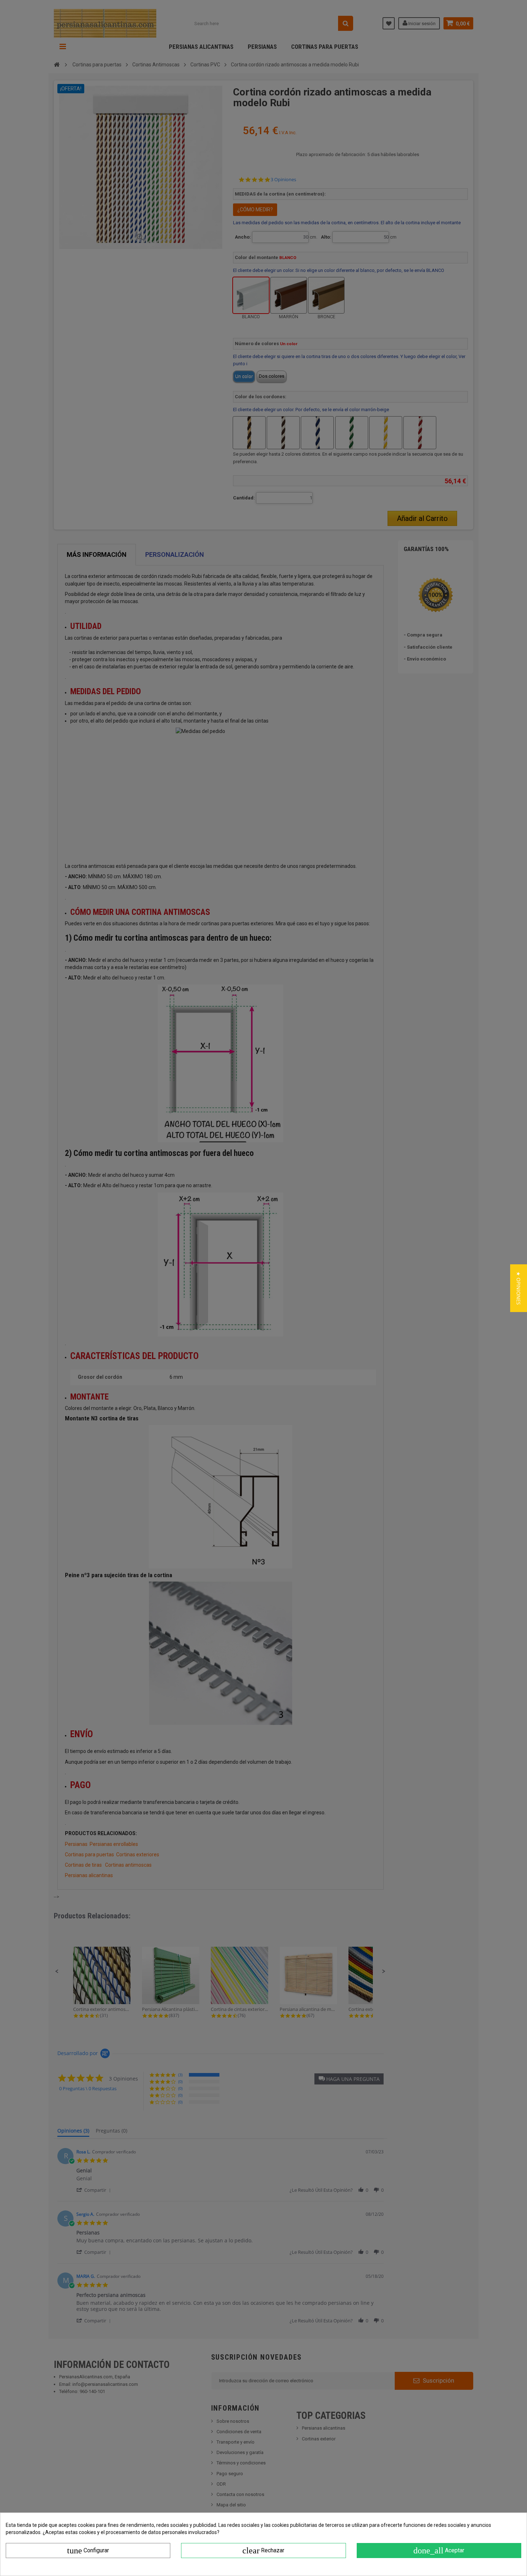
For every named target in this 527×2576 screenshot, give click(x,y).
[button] (519, 1288)
